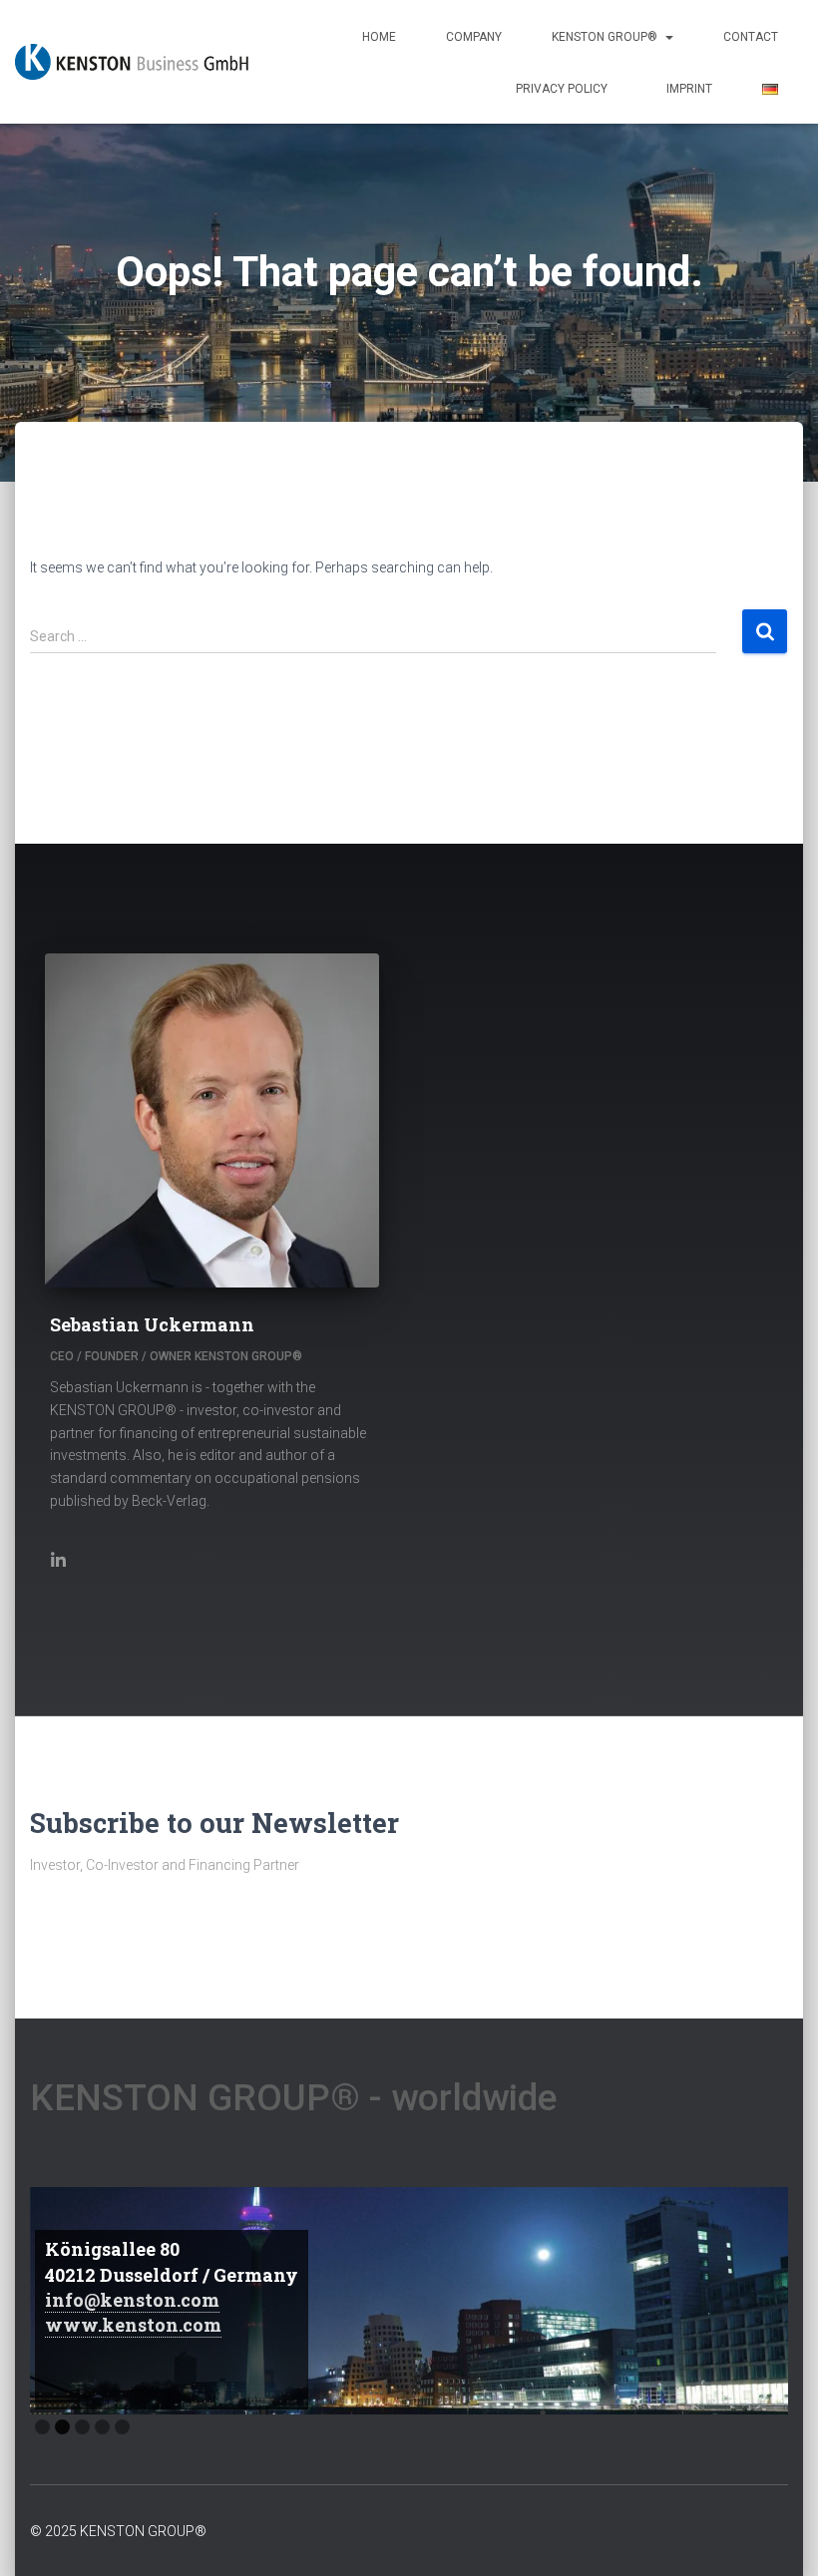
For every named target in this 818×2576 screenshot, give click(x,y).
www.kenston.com (133, 2325)
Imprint (689, 89)
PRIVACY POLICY (566, 89)
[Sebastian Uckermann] (61, 1559)
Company (474, 37)
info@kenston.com (132, 2300)
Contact (751, 37)
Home (379, 37)
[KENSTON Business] (132, 62)
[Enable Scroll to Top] (779, 2536)
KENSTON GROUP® (608, 37)
